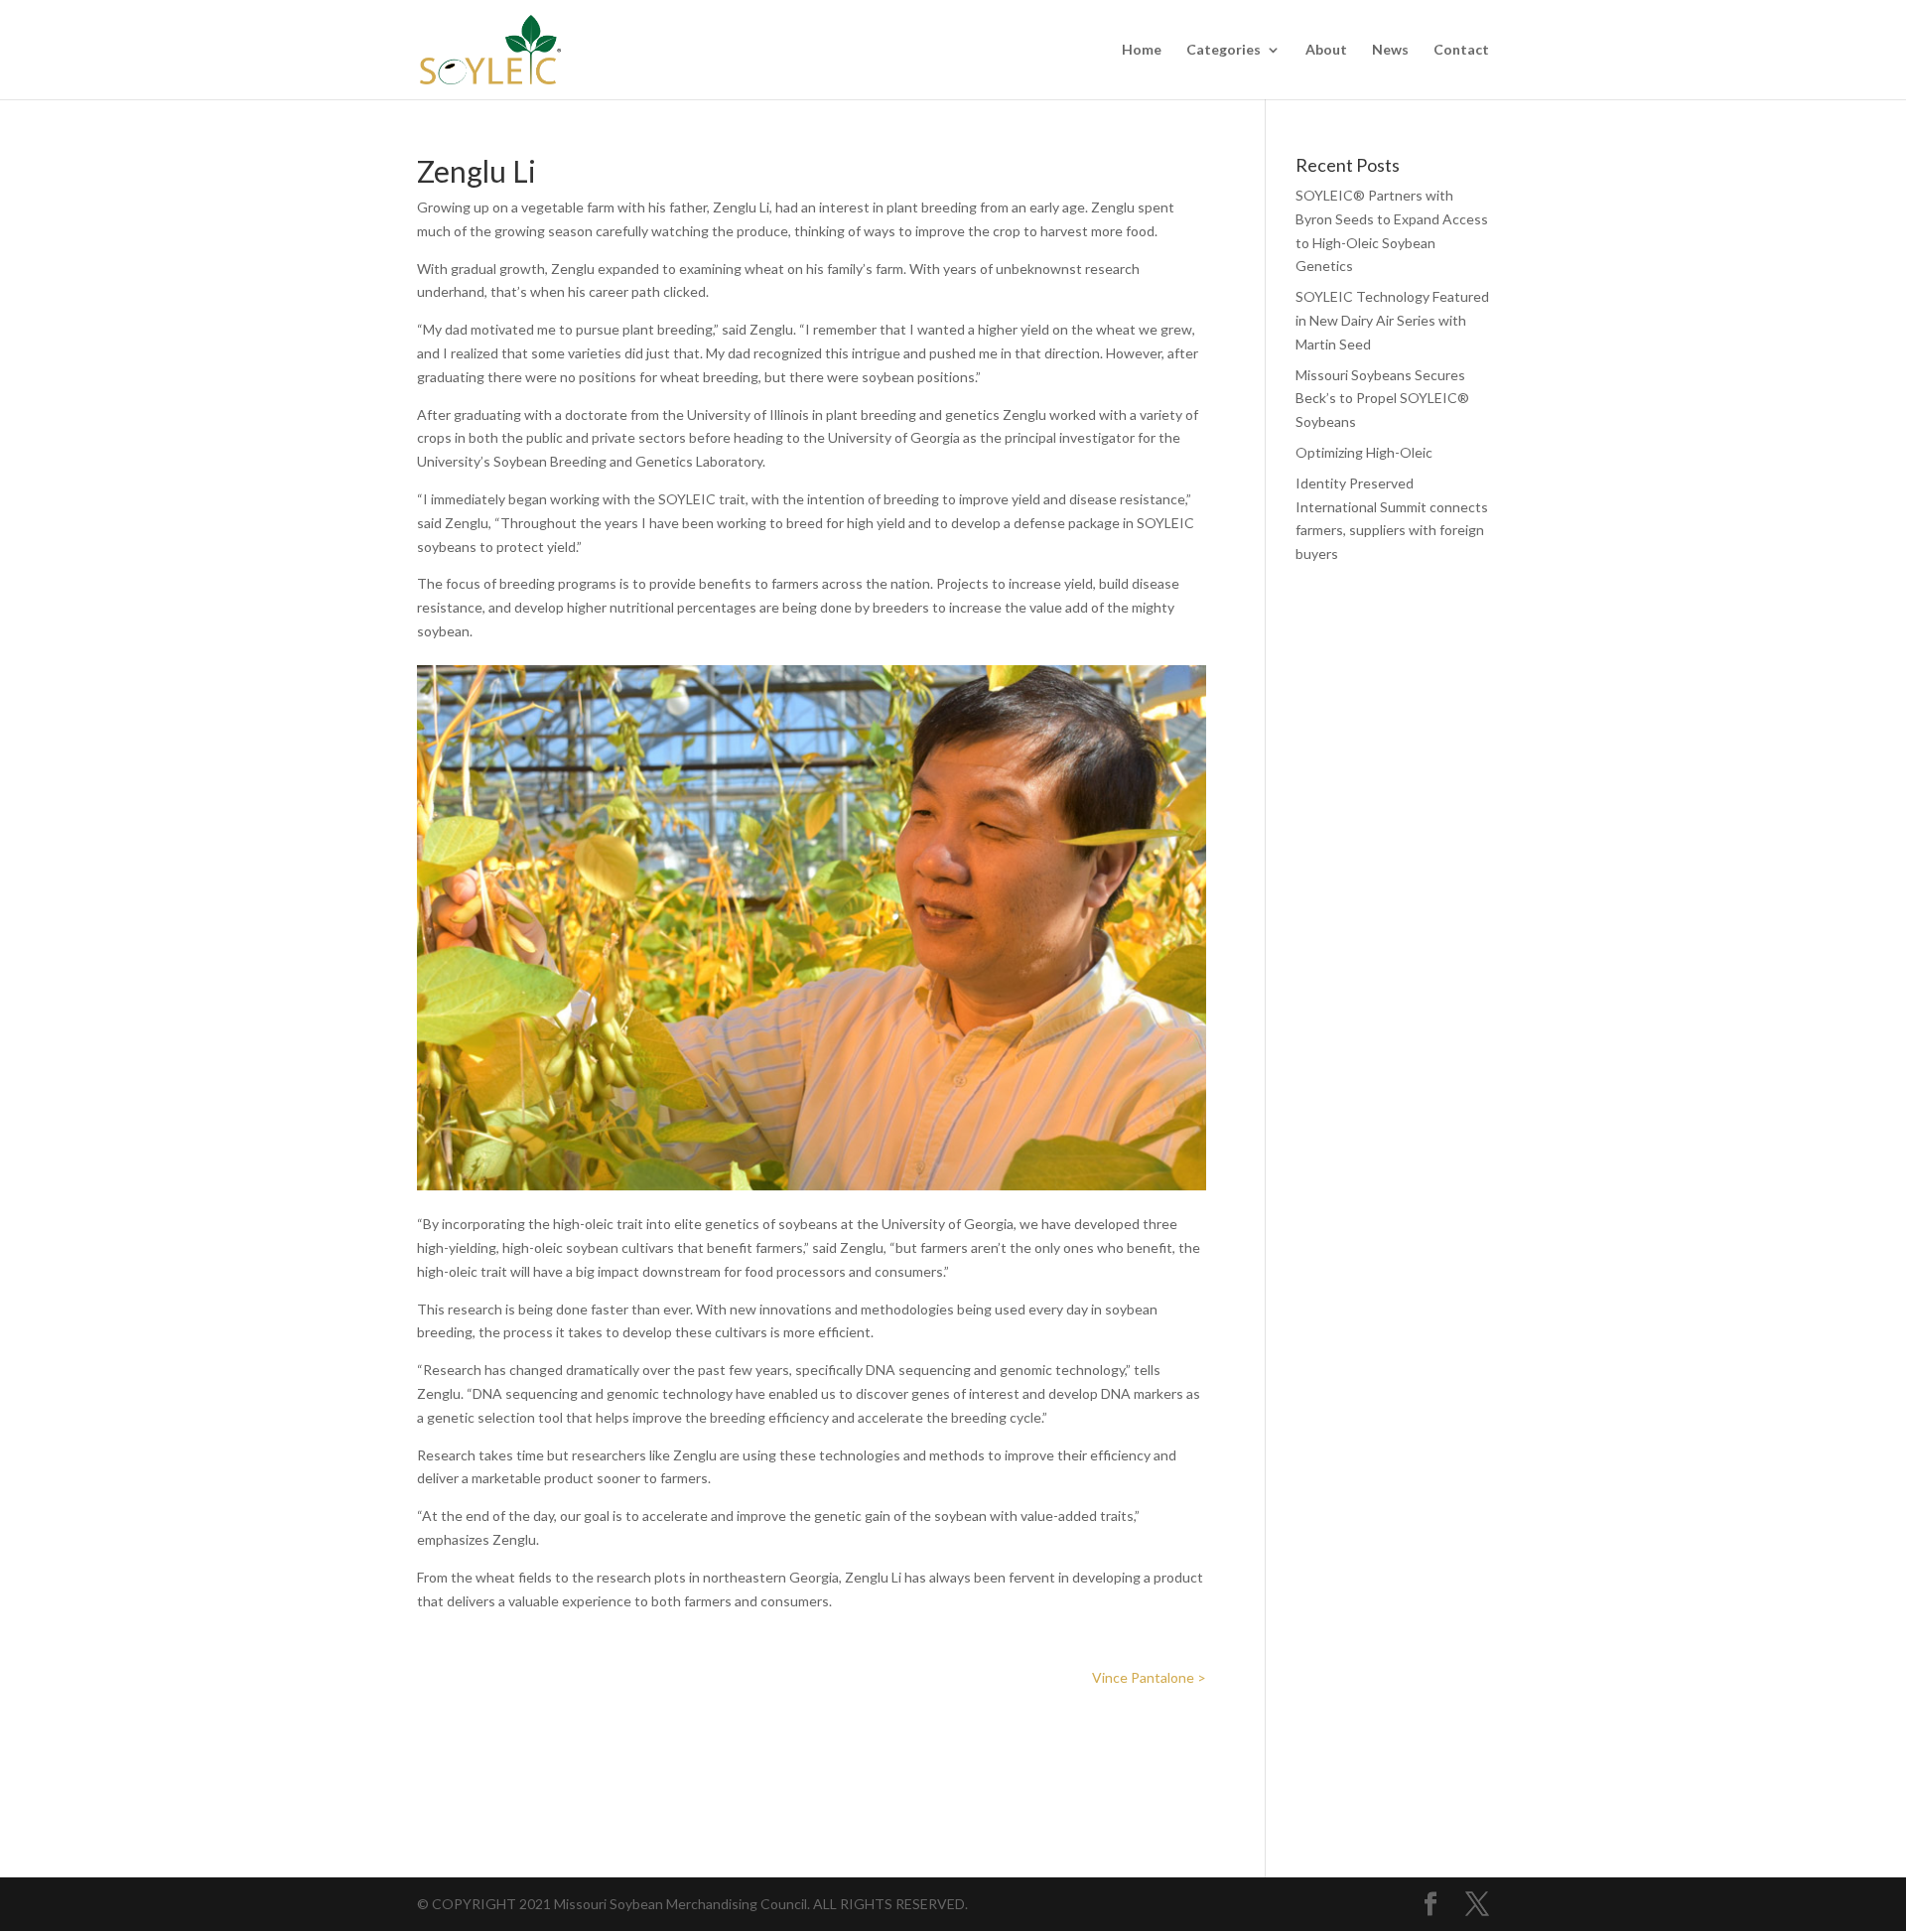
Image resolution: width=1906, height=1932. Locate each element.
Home (1142, 50)
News (1390, 50)
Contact (1461, 50)
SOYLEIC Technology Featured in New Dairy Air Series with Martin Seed (1392, 320)
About (1326, 50)
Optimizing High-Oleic (1364, 452)
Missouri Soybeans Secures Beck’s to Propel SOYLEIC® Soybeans (1382, 399)
